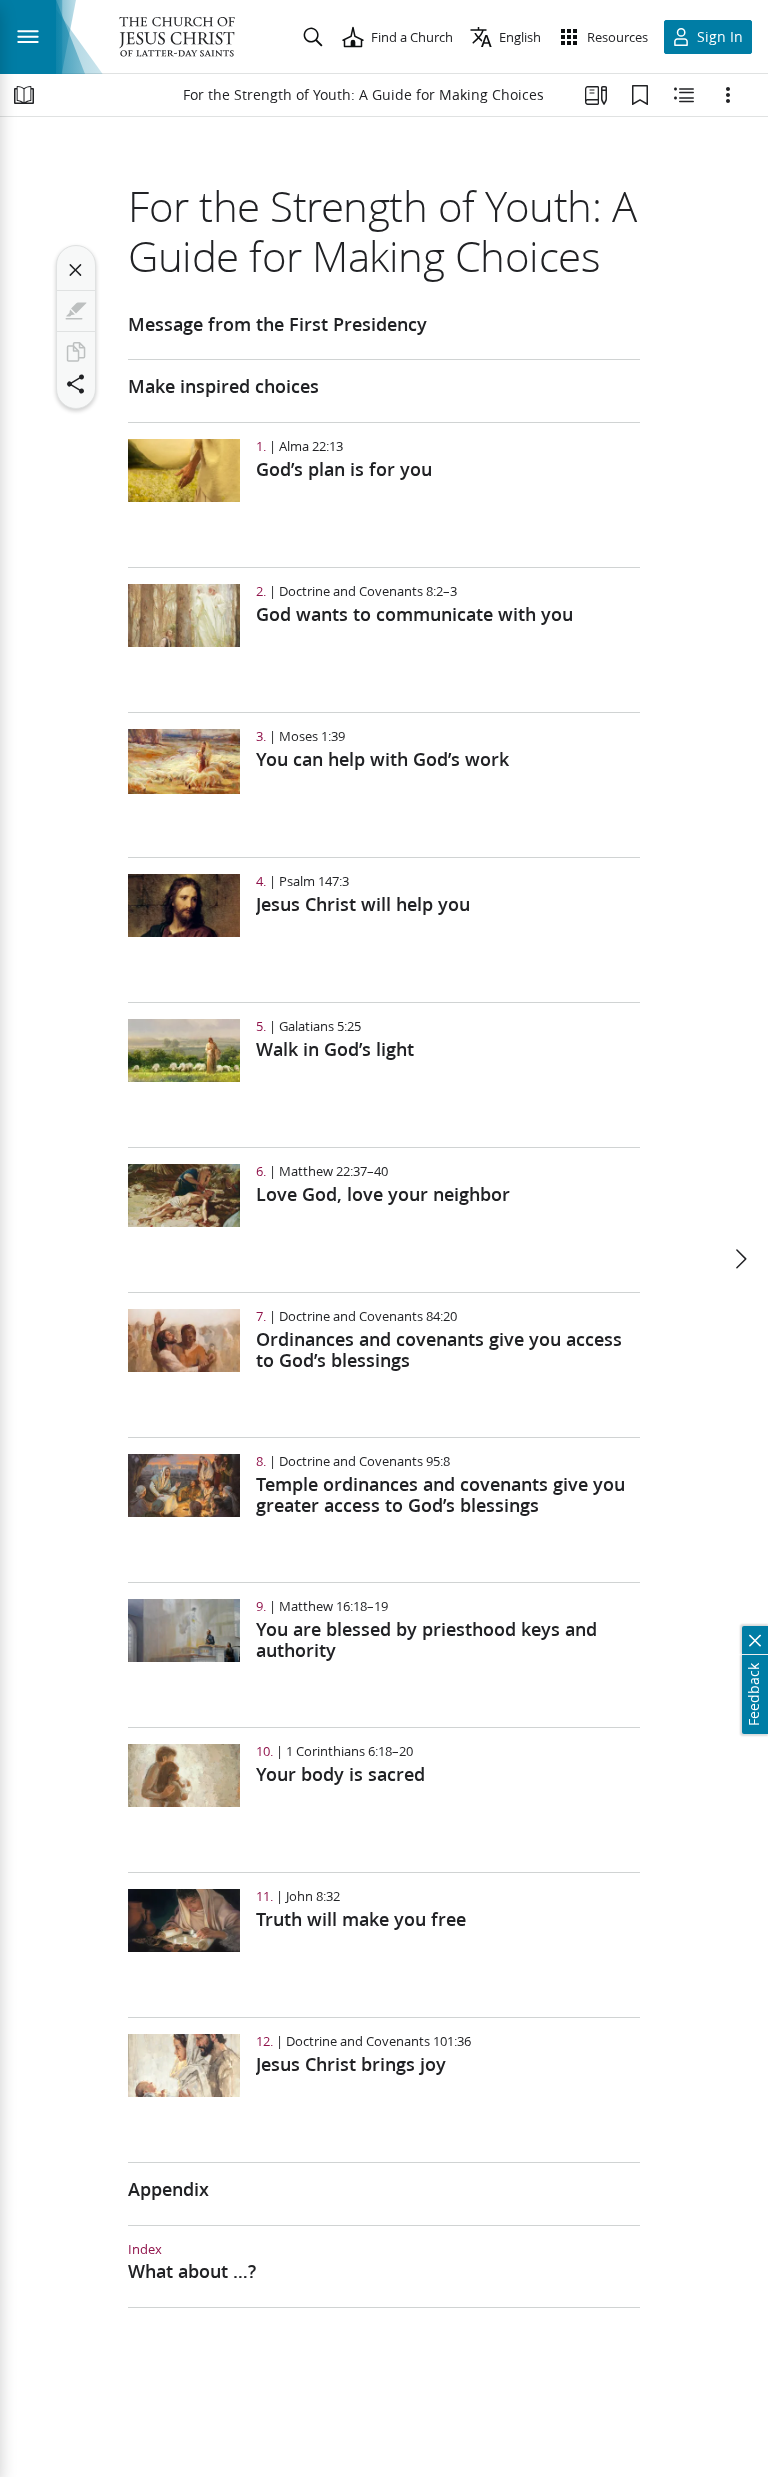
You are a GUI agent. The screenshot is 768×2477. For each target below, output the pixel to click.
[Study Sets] (596, 95)
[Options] (728, 95)
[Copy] (76, 352)
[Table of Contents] (24, 95)
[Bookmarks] (640, 95)
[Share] (76, 384)
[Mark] (76, 311)
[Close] (76, 270)
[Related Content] (684, 95)
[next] (740, 1259)
